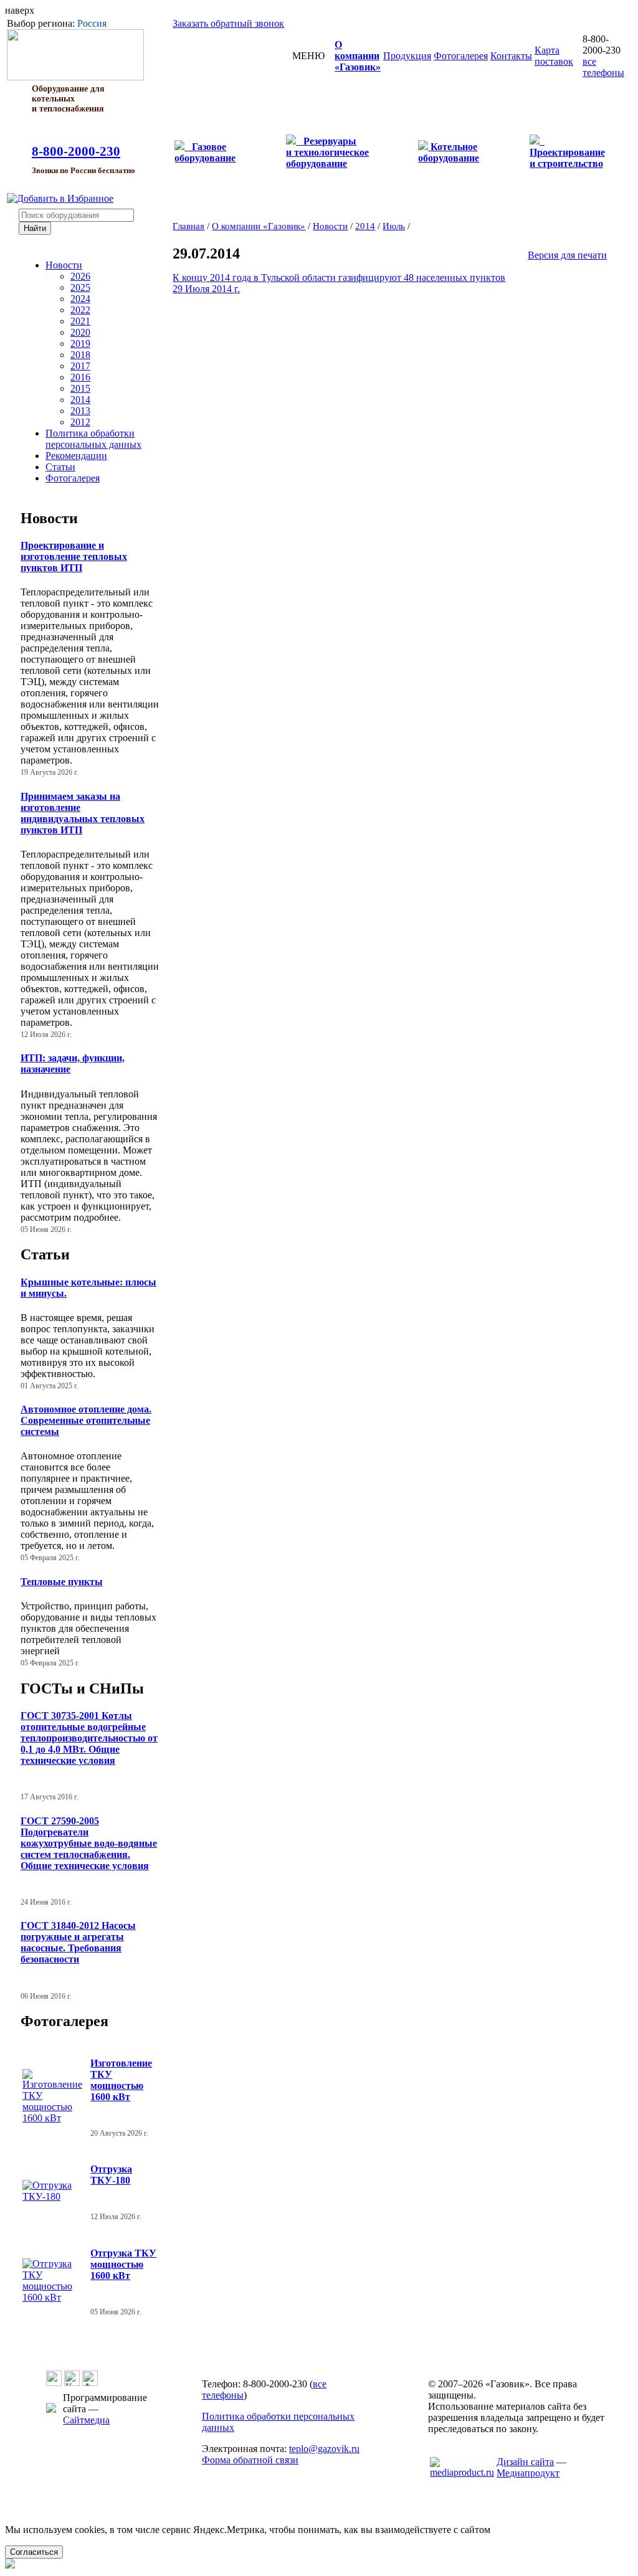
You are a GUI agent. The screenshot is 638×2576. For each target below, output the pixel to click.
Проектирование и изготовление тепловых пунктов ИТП (74, 556)
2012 (80, 422)
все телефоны (603, 67)
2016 (80, 377)
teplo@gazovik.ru (324, 2449)
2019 (80, 343)
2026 (80, 276)
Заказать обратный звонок (228, 23)
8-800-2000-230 (76, 151)
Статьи (60, 467)
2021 (80, 321)
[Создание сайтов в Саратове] (462, 2472)
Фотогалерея (73, 478)
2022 (80, 310)
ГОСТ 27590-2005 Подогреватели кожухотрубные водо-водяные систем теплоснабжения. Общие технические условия (89, 1843)
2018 (80, 355)
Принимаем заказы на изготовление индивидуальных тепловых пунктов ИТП (83, 813)
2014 (80, 400)
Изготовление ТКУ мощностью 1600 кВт (121, 2080)
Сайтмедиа (86, 2420)
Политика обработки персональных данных (93, 439)
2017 (80, 366)
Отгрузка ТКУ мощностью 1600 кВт (123, 2264)
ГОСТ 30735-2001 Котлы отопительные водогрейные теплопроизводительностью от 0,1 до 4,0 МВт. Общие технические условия (89, 1738)
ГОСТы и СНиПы (82, 1688)
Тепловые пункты (62, 1582)
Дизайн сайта (525, 2462)
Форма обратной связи (250, 2460)
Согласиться (34, 2552)
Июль (394, 226)
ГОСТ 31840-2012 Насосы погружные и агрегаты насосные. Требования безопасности (78, 1942)
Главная (188, 226)
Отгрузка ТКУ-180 (111, 2175)
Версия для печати (567, 255)
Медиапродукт (528, 2473)
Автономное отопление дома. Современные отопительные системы (86, 1420)
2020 (80, 332)
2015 (80, 388)
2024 (80, 299)
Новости (64, 265)
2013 (80, 411)
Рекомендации (76, 456)
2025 (80, 287)
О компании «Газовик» (259, 226)
